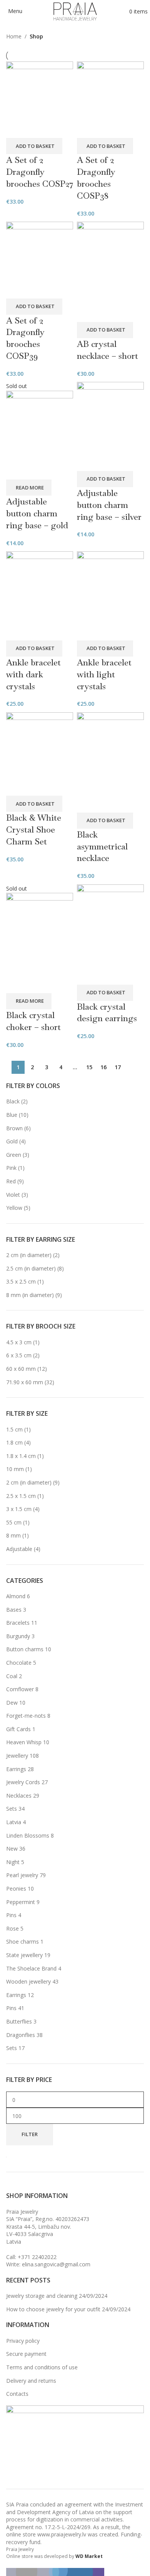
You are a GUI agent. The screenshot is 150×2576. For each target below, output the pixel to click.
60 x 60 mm (21, 1369)
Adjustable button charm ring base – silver (109, 505)
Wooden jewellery (28, 1981)
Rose (12, 1928)
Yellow (14, 1208)
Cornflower (20, 1689)
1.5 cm (14, 1429)
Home (14, 36)
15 (89, 1067)
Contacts (17, 2394)
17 (118, 1067)
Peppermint (21, 1902)
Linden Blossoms (28, 1835)
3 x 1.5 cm (19, 1509)
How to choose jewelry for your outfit (53, 2309)
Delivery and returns (31, 2381)
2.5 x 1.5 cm (21, 1496)
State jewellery (24, 1955)
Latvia (14, 1822)
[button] (34, 146)
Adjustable (19, 1549)
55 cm (14, 1522)
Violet (13, 1195)
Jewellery (17, 1756)
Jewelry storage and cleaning (42, 2296)
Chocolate (19, 1663)
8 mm (13, 1535)
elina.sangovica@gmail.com (56, 2264)
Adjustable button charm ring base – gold (37, 513)
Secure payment (26, 2354)
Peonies (16, 1888)
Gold (12, 1141)
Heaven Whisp (24, 1742)
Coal (12, 1676)
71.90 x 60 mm (25, 1382)
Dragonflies (21, 2035)
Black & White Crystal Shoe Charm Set (34, 829)
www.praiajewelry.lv (62, 2534)
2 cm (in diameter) (29, 1255)
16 (103, 1067)
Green (14, 1155)
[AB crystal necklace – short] (110, 271)
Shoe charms (22, 1942)
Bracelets (18, 1623)
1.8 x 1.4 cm (21, 1456)
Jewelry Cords (23, 1782)
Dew (12, 1703)
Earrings (16, 1769)
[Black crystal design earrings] (110, 934)
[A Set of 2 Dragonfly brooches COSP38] (110, 99)
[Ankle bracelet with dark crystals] (40, 595)
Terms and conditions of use (42, 2367)
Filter (30, 2134)
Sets (12, 1809)
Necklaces (19, 1796)
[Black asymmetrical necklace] (110, 762)
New (12, 1849)
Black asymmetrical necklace (102, 846)
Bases (14, 1610)
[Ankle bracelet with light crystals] (110, 595)
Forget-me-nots (26, 1716)
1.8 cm (14, 1442)
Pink (11, 1168)
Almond (16, 1596)
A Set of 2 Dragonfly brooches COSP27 (40, 172)
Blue (12, 1115)
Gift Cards (18, 1729)
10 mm (15, 1469)
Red (11, 1181)
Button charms (25, 1649)
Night (13, 1862)
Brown (14, 1128)
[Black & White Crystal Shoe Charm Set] (40, 753)
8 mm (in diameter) (30, 1295)
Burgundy (18, 1636)
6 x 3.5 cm (19, 1355)
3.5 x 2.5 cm (21, 1281)
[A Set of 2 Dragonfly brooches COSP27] (40, 99)
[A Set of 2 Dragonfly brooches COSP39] (40, 260)
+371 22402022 (37, 2257)
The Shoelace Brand (31, 1968)
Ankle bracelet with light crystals (104, 674)
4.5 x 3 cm (19, 1342)
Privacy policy (23, 2341)
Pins (11, 1915)
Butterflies (19, 2021)
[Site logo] (75, 11)
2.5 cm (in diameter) (31, 1268)
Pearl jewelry (22, 1875)
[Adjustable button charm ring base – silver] (110, 426)
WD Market (89, 2556)
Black (13, 1101)
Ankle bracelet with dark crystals (33, 674)
